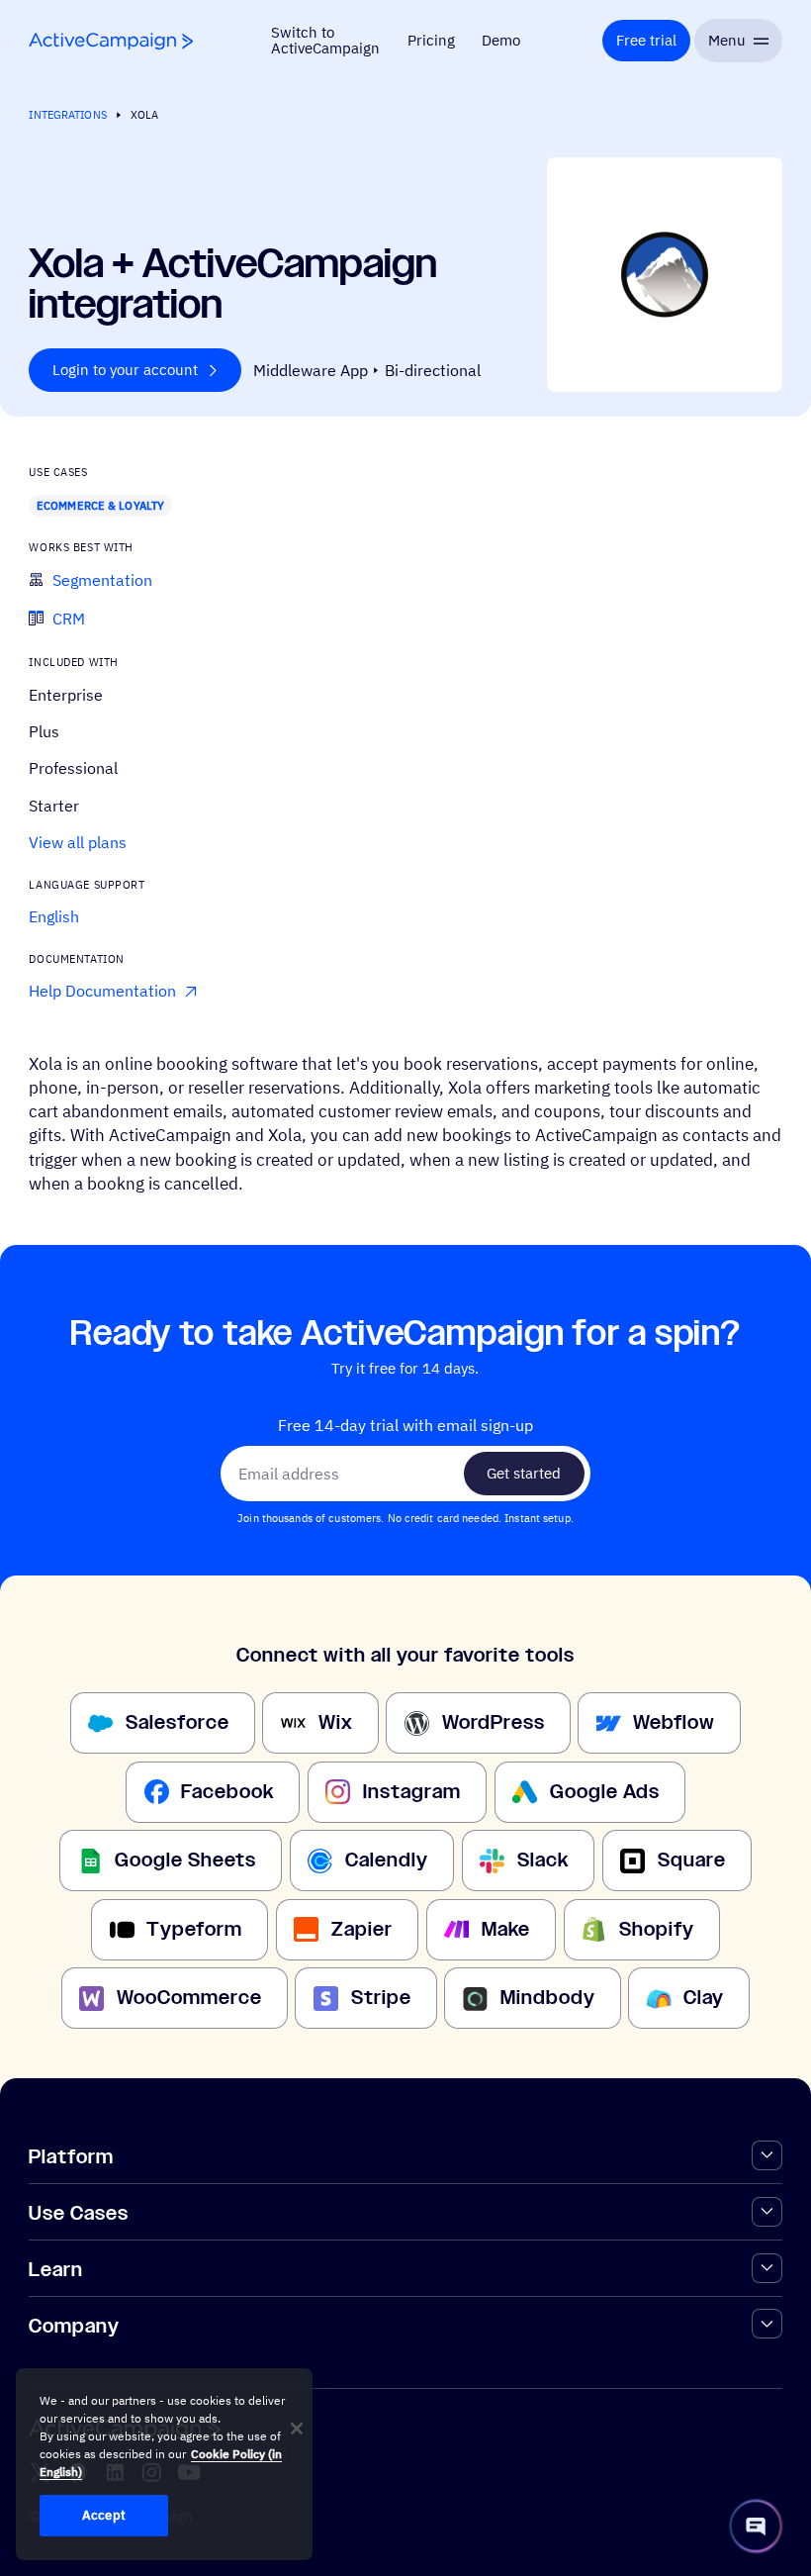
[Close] (297, 2429)
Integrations (67, 114)
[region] (164, 2464)
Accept (104, 2515)
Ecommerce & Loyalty (100, 505)
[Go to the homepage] (111, 41)
